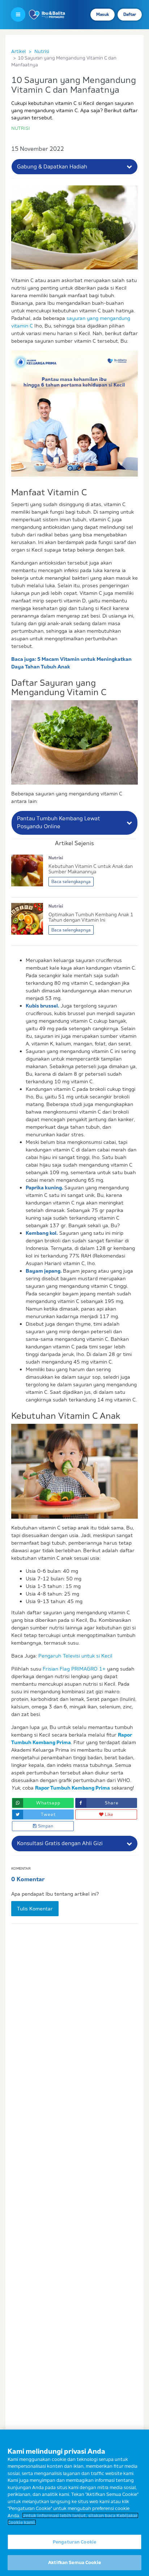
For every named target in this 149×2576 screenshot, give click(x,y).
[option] (74, 413)
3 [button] (90, 468)
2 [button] (79, 468)
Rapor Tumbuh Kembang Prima (73, 1788)
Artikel (18, 51)
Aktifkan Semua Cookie (74, 2562)
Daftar (130, 14)
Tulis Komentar (35, 1909)
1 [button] (70, 468)
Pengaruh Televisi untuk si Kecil (75, 1656)
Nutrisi (42, 51)
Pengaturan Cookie (74, 2542)
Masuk (103, 14)
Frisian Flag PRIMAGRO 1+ (74, 1669)
